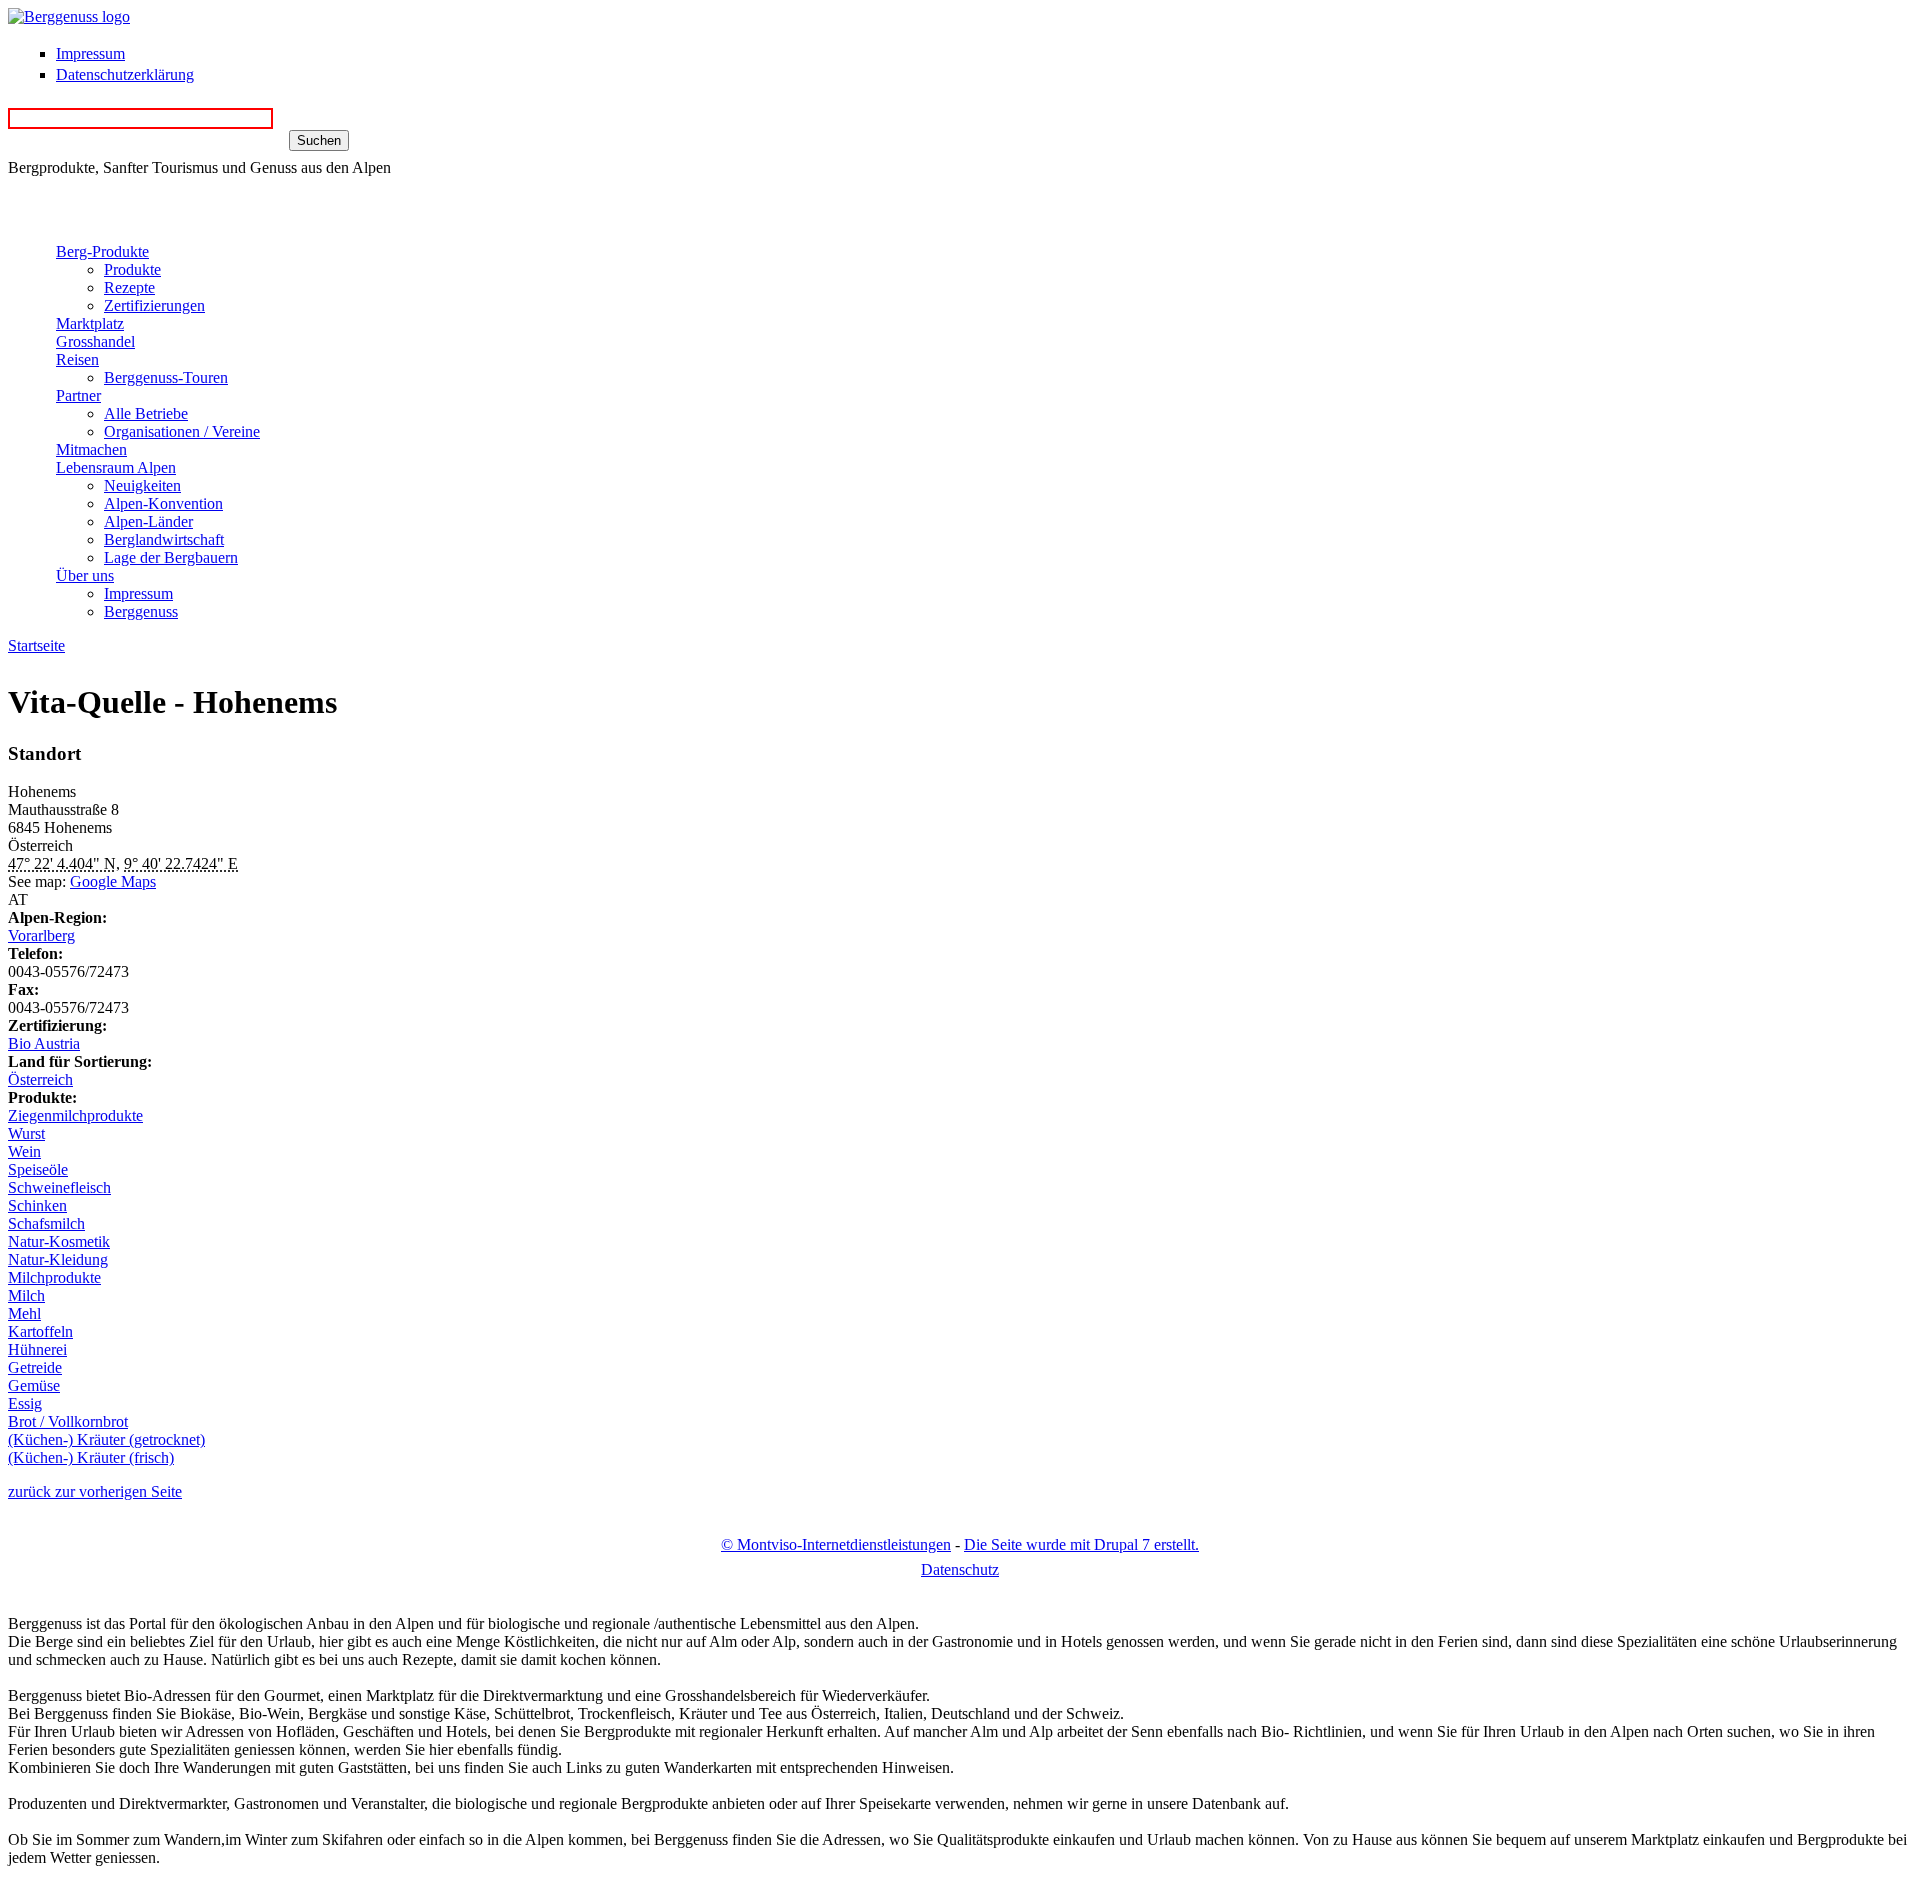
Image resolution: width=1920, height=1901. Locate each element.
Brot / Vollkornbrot (68, 1421)
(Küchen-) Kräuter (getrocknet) (106, 1439)
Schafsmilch (46, 1223)
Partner (78, 395)
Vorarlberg (41, 935)
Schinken (37, 1205)
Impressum (90, 53)
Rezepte (129, 287)
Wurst (26, 1133)
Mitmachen (91, 449)
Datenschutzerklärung (125, 74)
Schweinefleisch (59, 1187)
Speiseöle (38, 1169)
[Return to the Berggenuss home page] (69, 16)
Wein (24, 1151)
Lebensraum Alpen (116, 467)
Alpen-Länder (148, 521)
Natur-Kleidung (58, 1259)
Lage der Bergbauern (171, 557)
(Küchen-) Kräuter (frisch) (91, 1457)
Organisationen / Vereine (182, 431)
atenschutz (960, 1569)
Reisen (77, 359)
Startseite (36, 645)
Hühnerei (37, 1349)
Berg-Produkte (102, 251)
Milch (26, 1295)
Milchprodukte (54, 1277)
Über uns (85, 575)
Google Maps (113, 881)
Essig (25, 1403)
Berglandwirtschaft (164, 539)
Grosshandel (95, 341)
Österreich (40, 1079)
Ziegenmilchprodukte (75, 1115)
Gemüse (34, 1385)
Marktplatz (90, 323)
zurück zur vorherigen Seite (95, 1491)
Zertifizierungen (154, 305)
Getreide (35, 1367)
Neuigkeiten (142, 485)
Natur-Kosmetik (59, 1241)
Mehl (24, 1313)
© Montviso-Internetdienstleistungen (836, 1544)
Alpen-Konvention (163, 503)
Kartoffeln (40, 1331)
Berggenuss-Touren (166, 377)
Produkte (132, 269)
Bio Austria (44, 1043)
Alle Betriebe (146, 413)
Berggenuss (141, 611)
